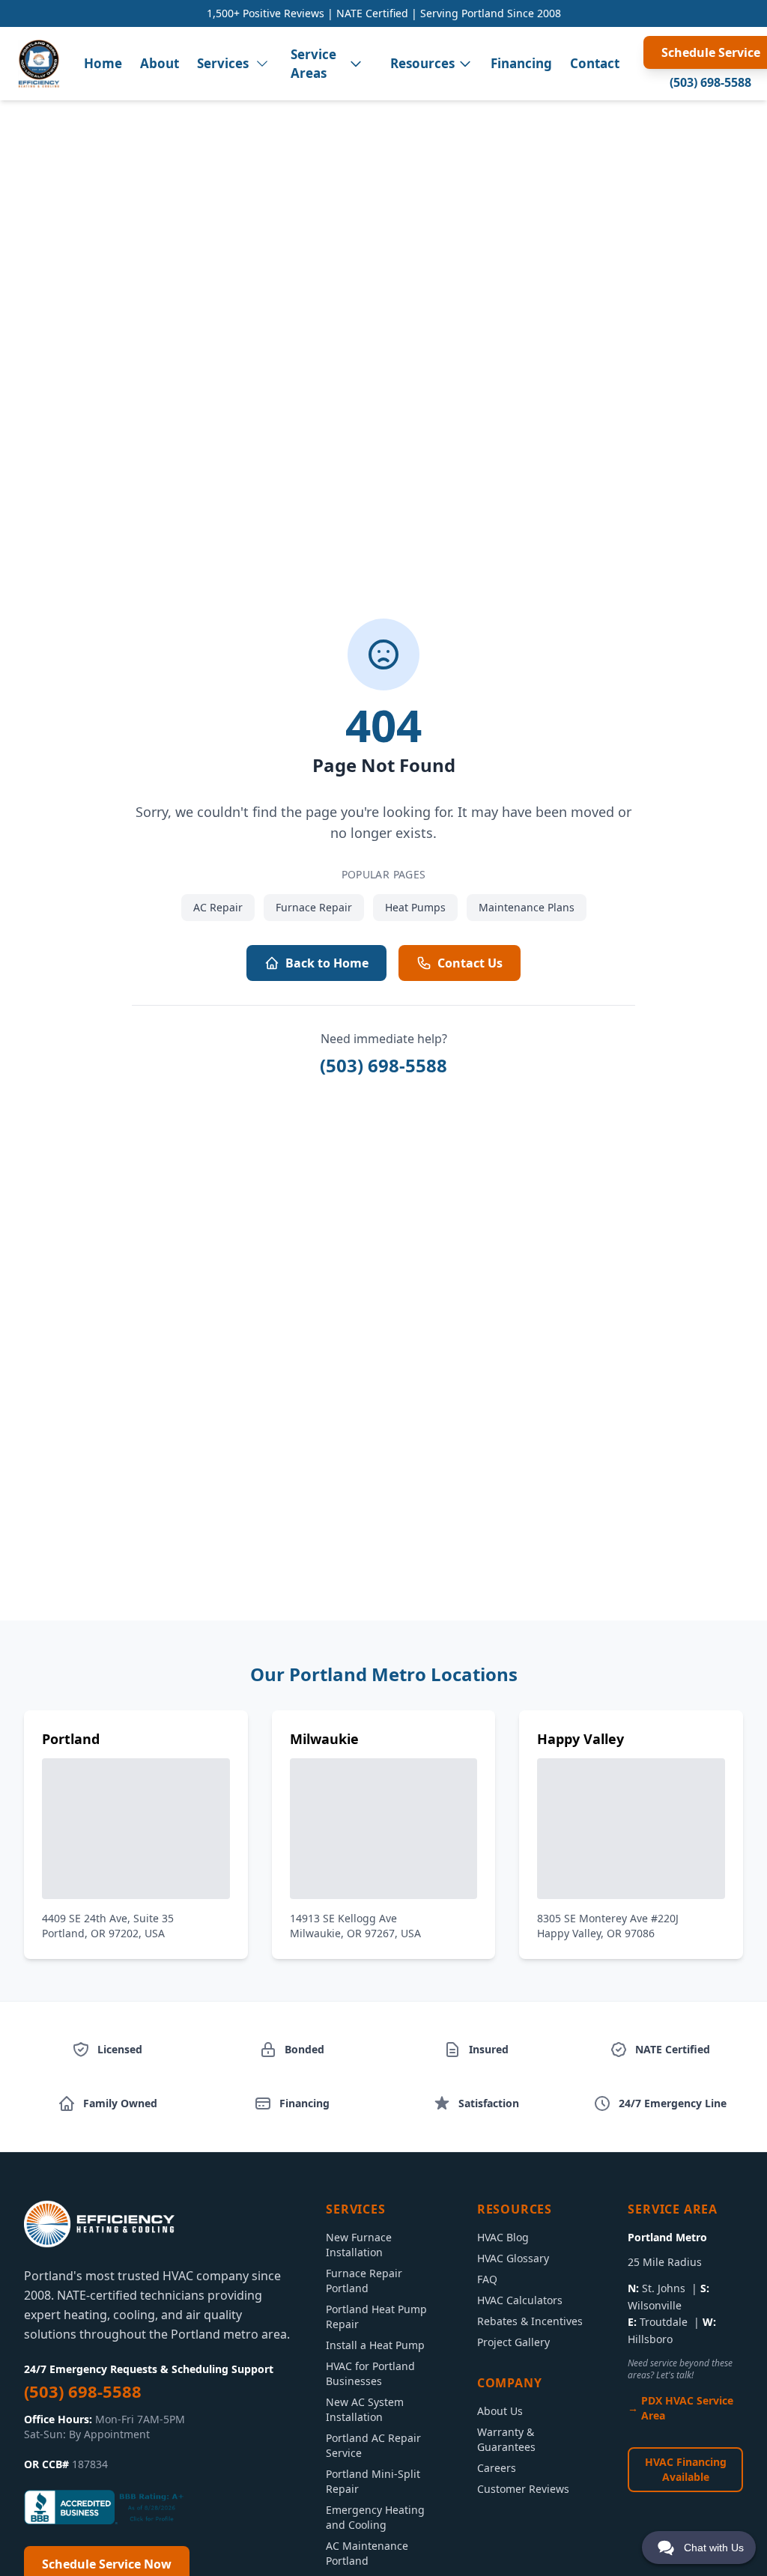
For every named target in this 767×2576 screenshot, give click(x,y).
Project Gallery (513, 2342)
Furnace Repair (314, 907)
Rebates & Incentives (530, 2321)
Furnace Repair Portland (364, 2281)
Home (103, 63)
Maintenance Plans (527, 907)
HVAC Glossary (513, 2258)
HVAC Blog (503, 2237)
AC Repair (218, 907)
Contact (595, 63)
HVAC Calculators (520, 2300)
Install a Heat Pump (375, 2345)
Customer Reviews (523, 2489)
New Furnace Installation (359, 2245)
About (160, 63)
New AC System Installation (365, 2409)
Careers (497, 2468)
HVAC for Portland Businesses (370, 2373)
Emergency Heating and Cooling (375, 2517)
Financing (521, 63)
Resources (422, 63)
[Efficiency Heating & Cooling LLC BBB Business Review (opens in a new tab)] (106, 2507)
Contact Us (470, 963)
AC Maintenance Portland (367, 2553)
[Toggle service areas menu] (356, 64)
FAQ (487, 2279)
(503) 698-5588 (710, 82)
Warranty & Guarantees (506, 2439)
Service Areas (313, 64)
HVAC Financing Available (686, 2469)
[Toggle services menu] (262, 64)
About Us (500, 2411)
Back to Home (327, 963)
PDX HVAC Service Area (687, 2408)
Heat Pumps (415, 907)
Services (223, 63)
